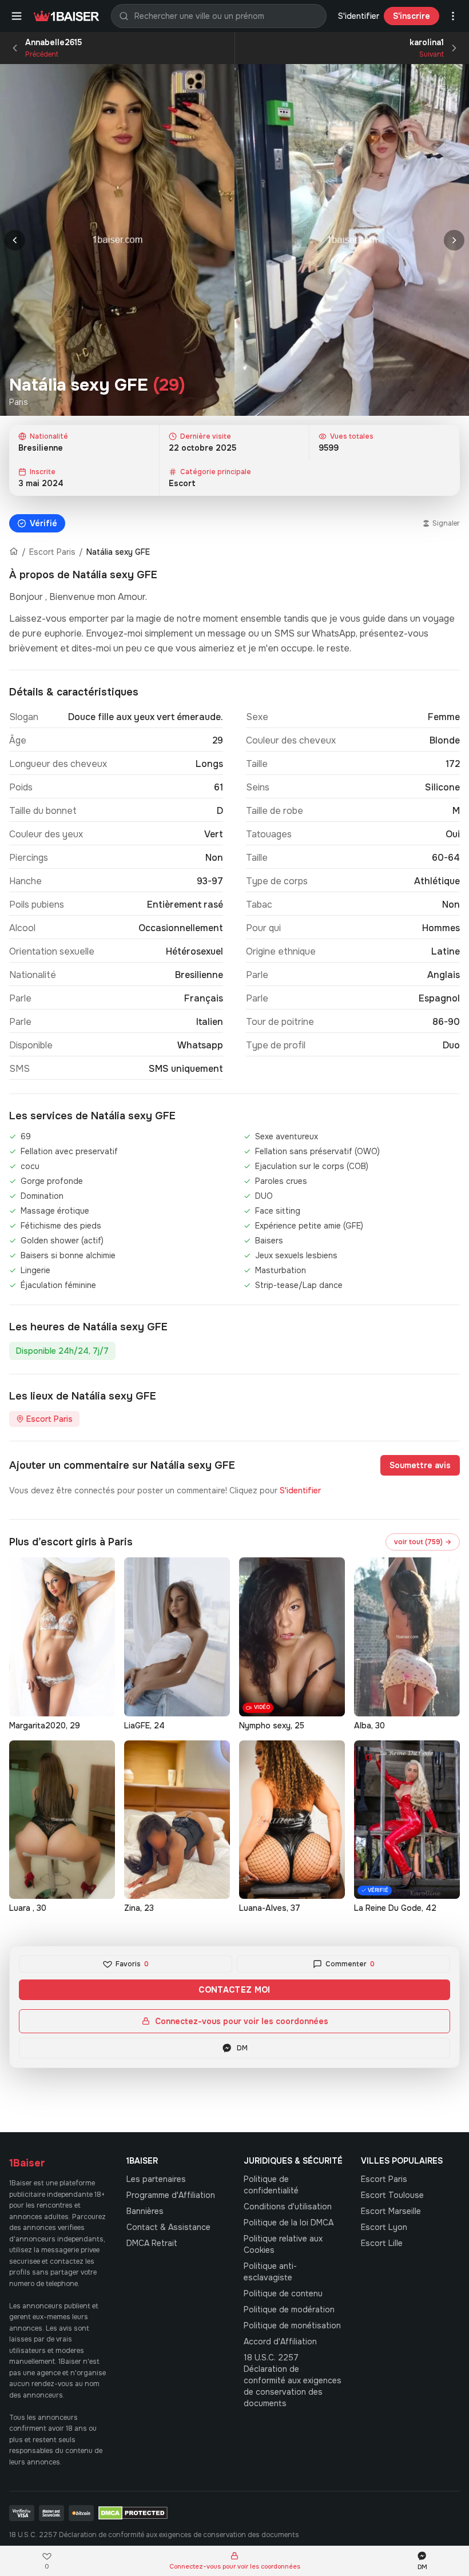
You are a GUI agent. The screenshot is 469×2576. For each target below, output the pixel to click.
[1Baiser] (66, 16)
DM (242, 2048)
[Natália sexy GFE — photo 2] (352, 240)
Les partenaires (156, 2179)
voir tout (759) (423, 1542)
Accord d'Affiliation (280, 2342)
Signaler (446, 523)
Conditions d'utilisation (288, 2207)
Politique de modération (289, 2309)
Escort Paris (52, 552)
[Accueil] (14, 552)
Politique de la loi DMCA (289, 2223)
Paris (19, 402)
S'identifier (359, 16)
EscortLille (382, 2243)
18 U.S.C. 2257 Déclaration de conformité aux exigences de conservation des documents (293, 2380)
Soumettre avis (420, 1465)
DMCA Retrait (152, 2243)
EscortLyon (384, 2227)
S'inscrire (412, 16)
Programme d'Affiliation (171, 2195)
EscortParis (384, 2179)
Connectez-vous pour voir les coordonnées (242, 2021)
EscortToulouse (392, 2195)
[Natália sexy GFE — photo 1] (117, 240)
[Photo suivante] (454, 240)
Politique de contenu (283, 2293)
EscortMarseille (391, 2211)
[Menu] (17, 16)
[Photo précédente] (15, 240)
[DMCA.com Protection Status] (133, 2513)
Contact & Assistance (168, 2227)
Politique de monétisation (292, 2325)
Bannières (145, 2211)
